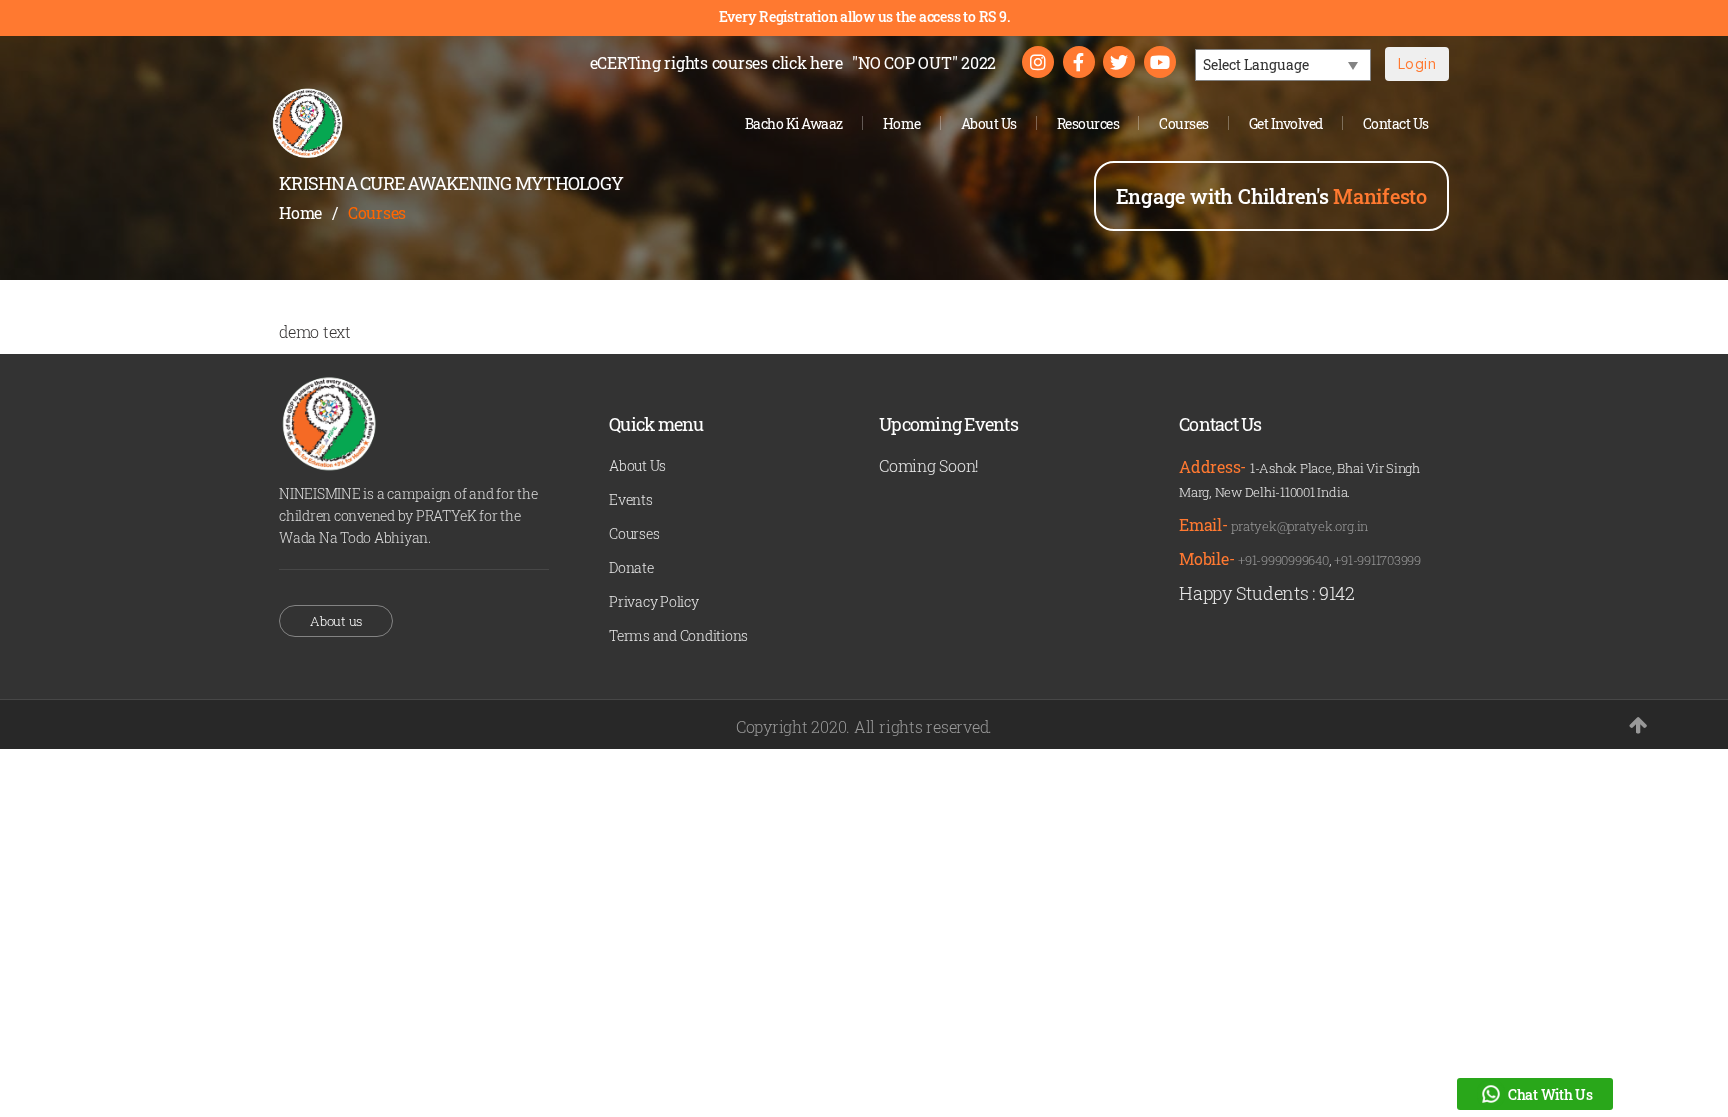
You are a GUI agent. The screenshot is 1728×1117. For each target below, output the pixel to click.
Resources (1088, 123)
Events (631, 499)
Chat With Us (1550, 1094)
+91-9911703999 (1377, 560)
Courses (1184, 123)
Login (1417, 63)
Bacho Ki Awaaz (794, 123)
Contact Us (1396, 123)
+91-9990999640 (1283, 560)
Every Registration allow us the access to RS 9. (864, 16)
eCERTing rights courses (716, 62)
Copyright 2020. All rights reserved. (864, 726)
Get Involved (1286, 123)
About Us (989, 123)
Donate (631, 567)
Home (902, 123)
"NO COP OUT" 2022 (924, 62)
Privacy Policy (654, 601)
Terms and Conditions (678, 635)
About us (336, 621)
